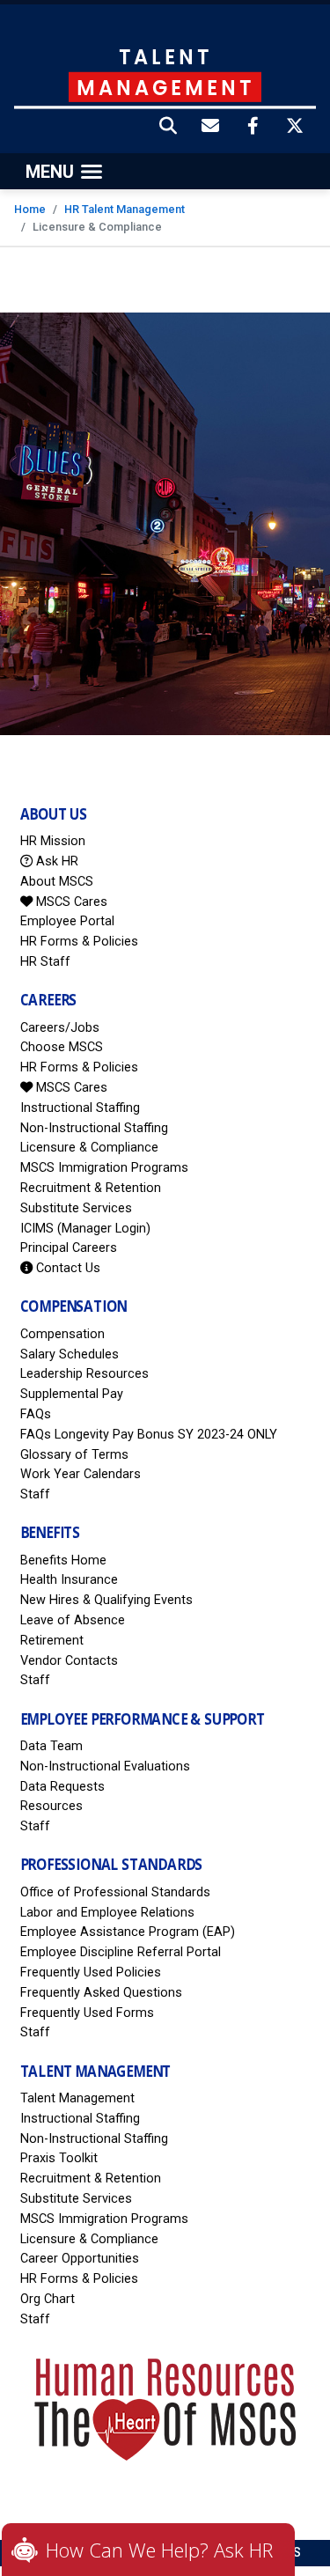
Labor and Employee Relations (107, 1913)
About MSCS (57, 882)
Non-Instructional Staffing (94, 1128)
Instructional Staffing (80, 1108)
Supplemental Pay (72, 1394)
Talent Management (77, 2098)
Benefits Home (63, 1560)
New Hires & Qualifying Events (106, 1600)
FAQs (36, 1414)
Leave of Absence (73, 1620)
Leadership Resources (84, 1374)
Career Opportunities (80, 2259)
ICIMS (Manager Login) (85, 1229)
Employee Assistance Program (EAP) (128, 1932)
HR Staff (45, 962)
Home (30, 209)
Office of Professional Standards (115, 1892)
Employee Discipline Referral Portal (121, 1952)
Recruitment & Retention (91, 1188)
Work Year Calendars (81, 1474)
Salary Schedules (70, 1354)
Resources (51, 1806)
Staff (35, 1494)
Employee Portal (67, 921)
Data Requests (62, 1787)
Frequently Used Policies (91, 1972)
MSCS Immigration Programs (104, 1168)
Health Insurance (69, 1580)
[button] (169, 128)
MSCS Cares (70, 902)
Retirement (52, 1641)
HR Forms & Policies (79, 942)
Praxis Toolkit (59, 2158)
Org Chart (48, 2299)
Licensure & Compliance (89, 1148)
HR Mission (53, 841)
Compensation (62, 1334)
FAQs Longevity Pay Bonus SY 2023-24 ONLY (149, 1435)
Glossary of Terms (74, 1455)
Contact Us (66, 1268)
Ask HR (55, 861)
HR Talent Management (125, 209)
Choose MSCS (62, 1047)
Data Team (51, 1746)
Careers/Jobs (60, 1028)
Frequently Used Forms (87, 2013)
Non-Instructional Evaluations (105, 1766)
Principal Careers (69, 1248)
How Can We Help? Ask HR (159, 2550)
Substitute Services (76, 1208)
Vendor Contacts (69, 1661)
